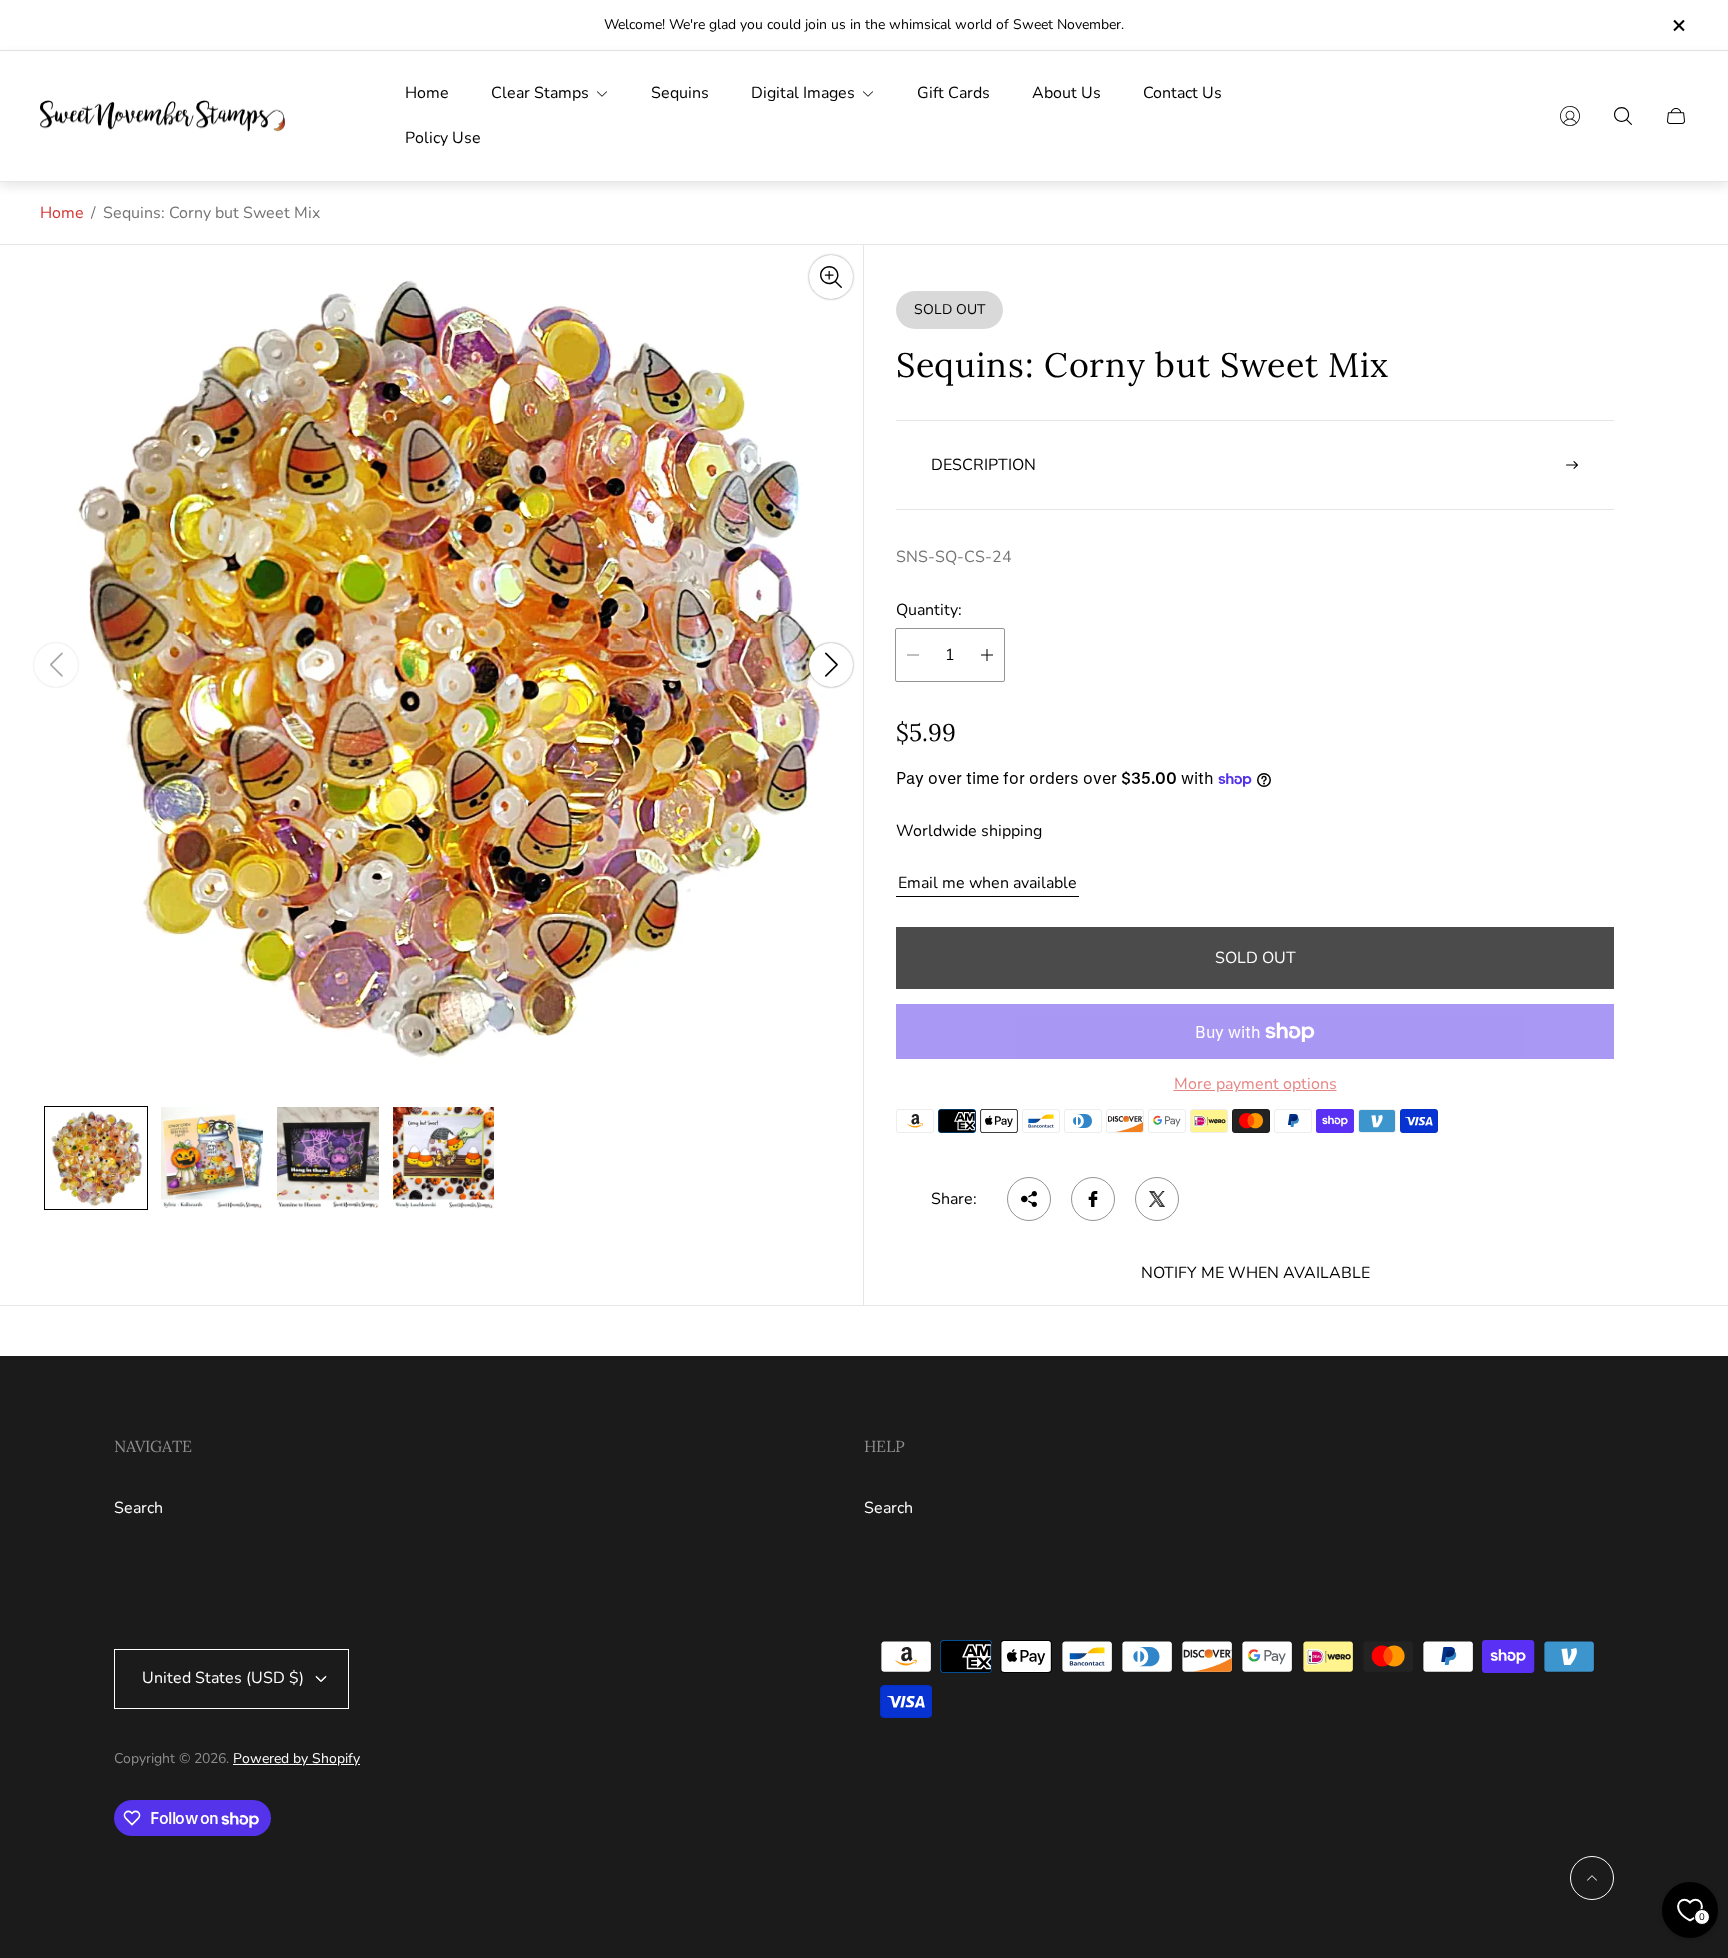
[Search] (1623, 116)
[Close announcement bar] (1678, 25)
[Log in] (1570, 116)
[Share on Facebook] (1093, 1199)
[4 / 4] (444, 1158)
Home (62, 213)
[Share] (1029, 1199)
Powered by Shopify (296, 1758)
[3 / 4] (328, 1158)
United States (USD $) (223, 1678)
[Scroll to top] (1592, 1878)
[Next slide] (831, 665)
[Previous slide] (56, 665)
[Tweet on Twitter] (1157, 1199)
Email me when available (987, 883)
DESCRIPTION (983, 465)
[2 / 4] (212, 1158)
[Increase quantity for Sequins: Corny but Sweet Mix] (987, 655)
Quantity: (929, 610)
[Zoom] (831, 277)
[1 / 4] (96, 1158)
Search (138, 1508)
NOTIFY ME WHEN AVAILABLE (1255, 1273)
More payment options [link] (1255, 1084)
